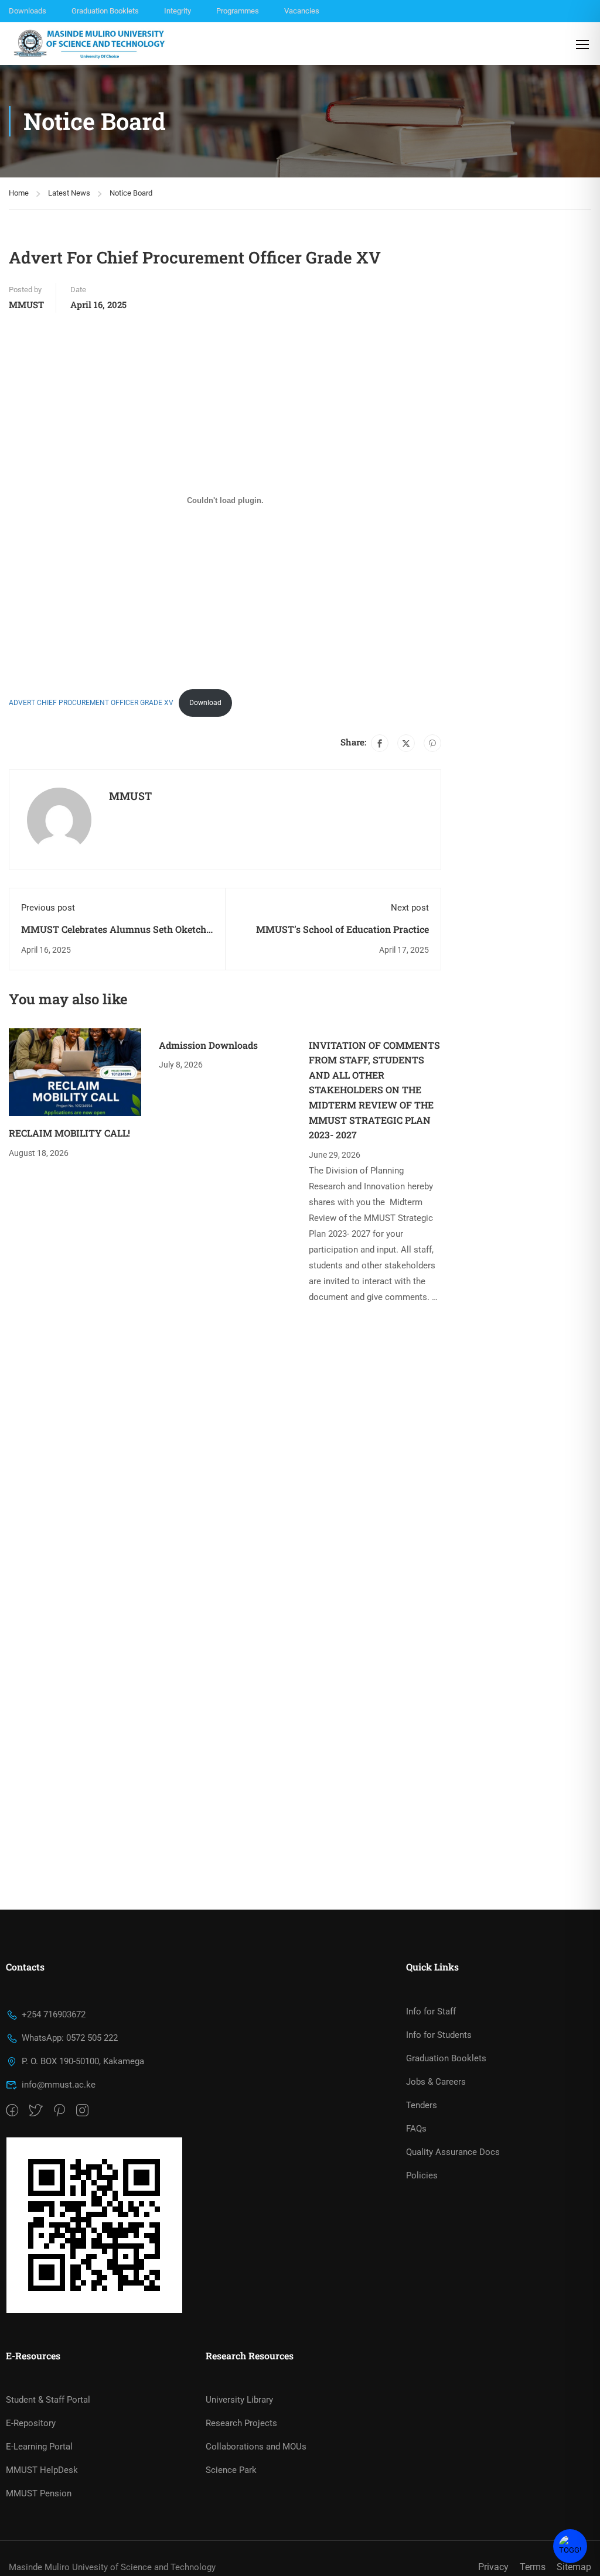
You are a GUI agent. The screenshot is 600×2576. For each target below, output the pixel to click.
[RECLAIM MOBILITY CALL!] (75, 1072)
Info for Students (439, 2035)
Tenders (422, 2105)
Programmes (238, 11)
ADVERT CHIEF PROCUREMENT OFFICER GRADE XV (91, 703)
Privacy (493, 2567)
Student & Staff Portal (48, 2400)
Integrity (178, 11)
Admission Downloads (208, 1045)
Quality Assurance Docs (453, 2152)
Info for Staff (431, 2011)
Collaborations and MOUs (256, 2447)
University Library (239, 2400)
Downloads (28, 11)
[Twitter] (406, 743)
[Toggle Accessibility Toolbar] (570, 2546)
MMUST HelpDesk (42, 2470)
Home (19, 193)
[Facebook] (380, 743)
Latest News (69, 193)
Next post (410, 908)
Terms (533, 2567)
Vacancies (302, 11)
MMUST (26, 305)
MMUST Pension (39, 2493)
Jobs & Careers (436, 2082)
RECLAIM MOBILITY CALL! (69, 1133)
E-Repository (31, 2423)
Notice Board (131, 193)
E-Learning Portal (39, 2447)
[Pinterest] (432, 743)
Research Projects (241, 2423)
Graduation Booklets (105, 11)
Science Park (231, 2470)
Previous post (48, 908)
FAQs (416, 2129)
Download (205, 703)
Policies (422, 2175)
